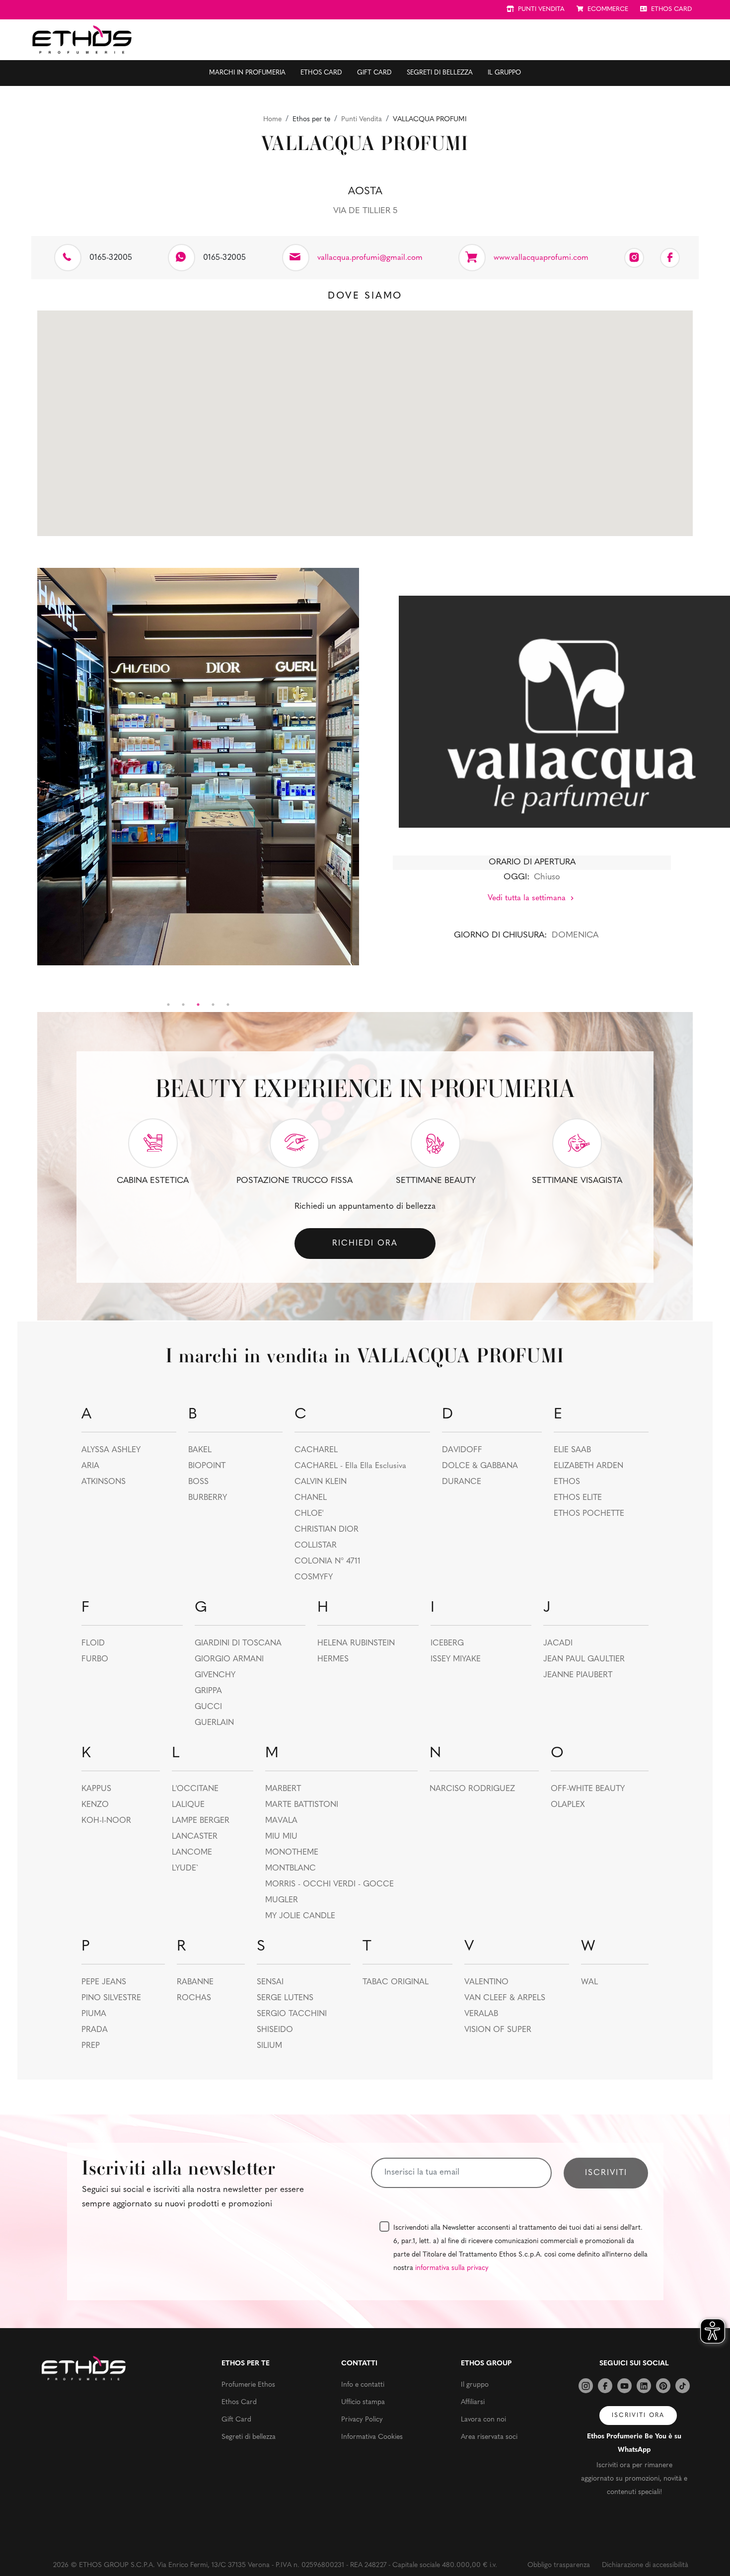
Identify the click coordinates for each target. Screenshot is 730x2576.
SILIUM (269, 2046)
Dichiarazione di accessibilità (645, 2565)
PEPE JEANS (104, 1982)
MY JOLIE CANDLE (300, 1916)
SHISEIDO (275, 2030)
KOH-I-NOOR (106, 1821)
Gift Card (374, 73)
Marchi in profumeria (247, 73)
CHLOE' (309, 1514)
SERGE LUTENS (285, 1998)
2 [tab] (183, 1005)
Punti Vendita (362, 119)
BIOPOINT (207, 1466)
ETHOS (567, 1482)
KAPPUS (96, 1789)
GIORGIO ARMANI (229, 1659)
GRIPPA (208, 1691)
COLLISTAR (316, 1546)
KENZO (95, 1805)
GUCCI (208, 1707)
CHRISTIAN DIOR (327, 1530)
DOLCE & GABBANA (480, 1466)
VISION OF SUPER (498, 2030)
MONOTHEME (292, 1853)
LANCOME (192, 1853)
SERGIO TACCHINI (292, 2014)
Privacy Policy (362, 2420)
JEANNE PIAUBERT (578, 1675)
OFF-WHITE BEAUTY (588, 1789)
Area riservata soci (489, 2437)
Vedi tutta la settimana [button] (528, 898)
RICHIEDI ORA (365, 1244)
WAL (589, 1982)
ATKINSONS (104, 1482)
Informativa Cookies (372, 2437)
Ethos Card (321, 73)
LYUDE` (185, 1869)
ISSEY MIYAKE (456, 1659)
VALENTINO (486, 1982)
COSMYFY (314, 1577)
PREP (91, 2046)
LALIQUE (188, 1805)
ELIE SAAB (572, 1450)
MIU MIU (281, 1837)
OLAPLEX (568, 1805)
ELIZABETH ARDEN (588, 1466)
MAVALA (281, 1821)
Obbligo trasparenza (559, 2565)
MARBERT (283, 1789)
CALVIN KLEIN (321, 1482)
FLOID (93, 1643)
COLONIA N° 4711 (328, 1561)
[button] (365, 417)
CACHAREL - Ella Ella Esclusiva (350, 1466)
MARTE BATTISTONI (302, 1805)
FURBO (95, 1659)
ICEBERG (447, 1643)
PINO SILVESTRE (111, 1998)
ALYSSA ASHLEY (111, 1450)
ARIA (90, 1466)
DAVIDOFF (462, 1450)
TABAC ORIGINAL (396, 1982)
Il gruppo (504, 73)
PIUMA (94, 2014)
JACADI (558, 1643)
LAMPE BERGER (201, 1821)
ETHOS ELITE (578, 1498)
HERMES (333, 1659)
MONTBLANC (291, 1869)
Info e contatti (363, 2385)
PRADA (95, 2030)
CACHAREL (316, 1450)
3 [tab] (198, 1005)
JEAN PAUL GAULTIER (584, 1659)
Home (272, 119)
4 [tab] (213, 1005)
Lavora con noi (483, 2420)
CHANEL (311, 1498)
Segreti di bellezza (440, 73)
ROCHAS (194, 1998)
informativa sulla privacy (452, 2268)
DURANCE (462, 1482)
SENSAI (270, 1982)
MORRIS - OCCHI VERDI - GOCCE (329, 1884)
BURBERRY (208, 1498)
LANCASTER (195, 1837)
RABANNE (195, 1982)
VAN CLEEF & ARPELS (505, 1998)
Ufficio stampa (363, 2402)
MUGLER (282, 1900)
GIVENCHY (215, 1675)
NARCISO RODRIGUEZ (472, 1789)
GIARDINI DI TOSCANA (238, 1643)
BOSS (198, 1482)
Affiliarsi (473, 2402)
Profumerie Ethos (248, 2385)
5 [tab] (228, 1005)
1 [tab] (168, 1005)
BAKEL (200, 1450)
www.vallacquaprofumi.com (541, 258)
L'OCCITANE (195, 1789)
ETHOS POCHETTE (589, 1514)
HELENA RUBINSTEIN (356, 1643)
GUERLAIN (214, 1723)
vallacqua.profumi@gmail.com (370, 258)
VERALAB (481, 2014)
